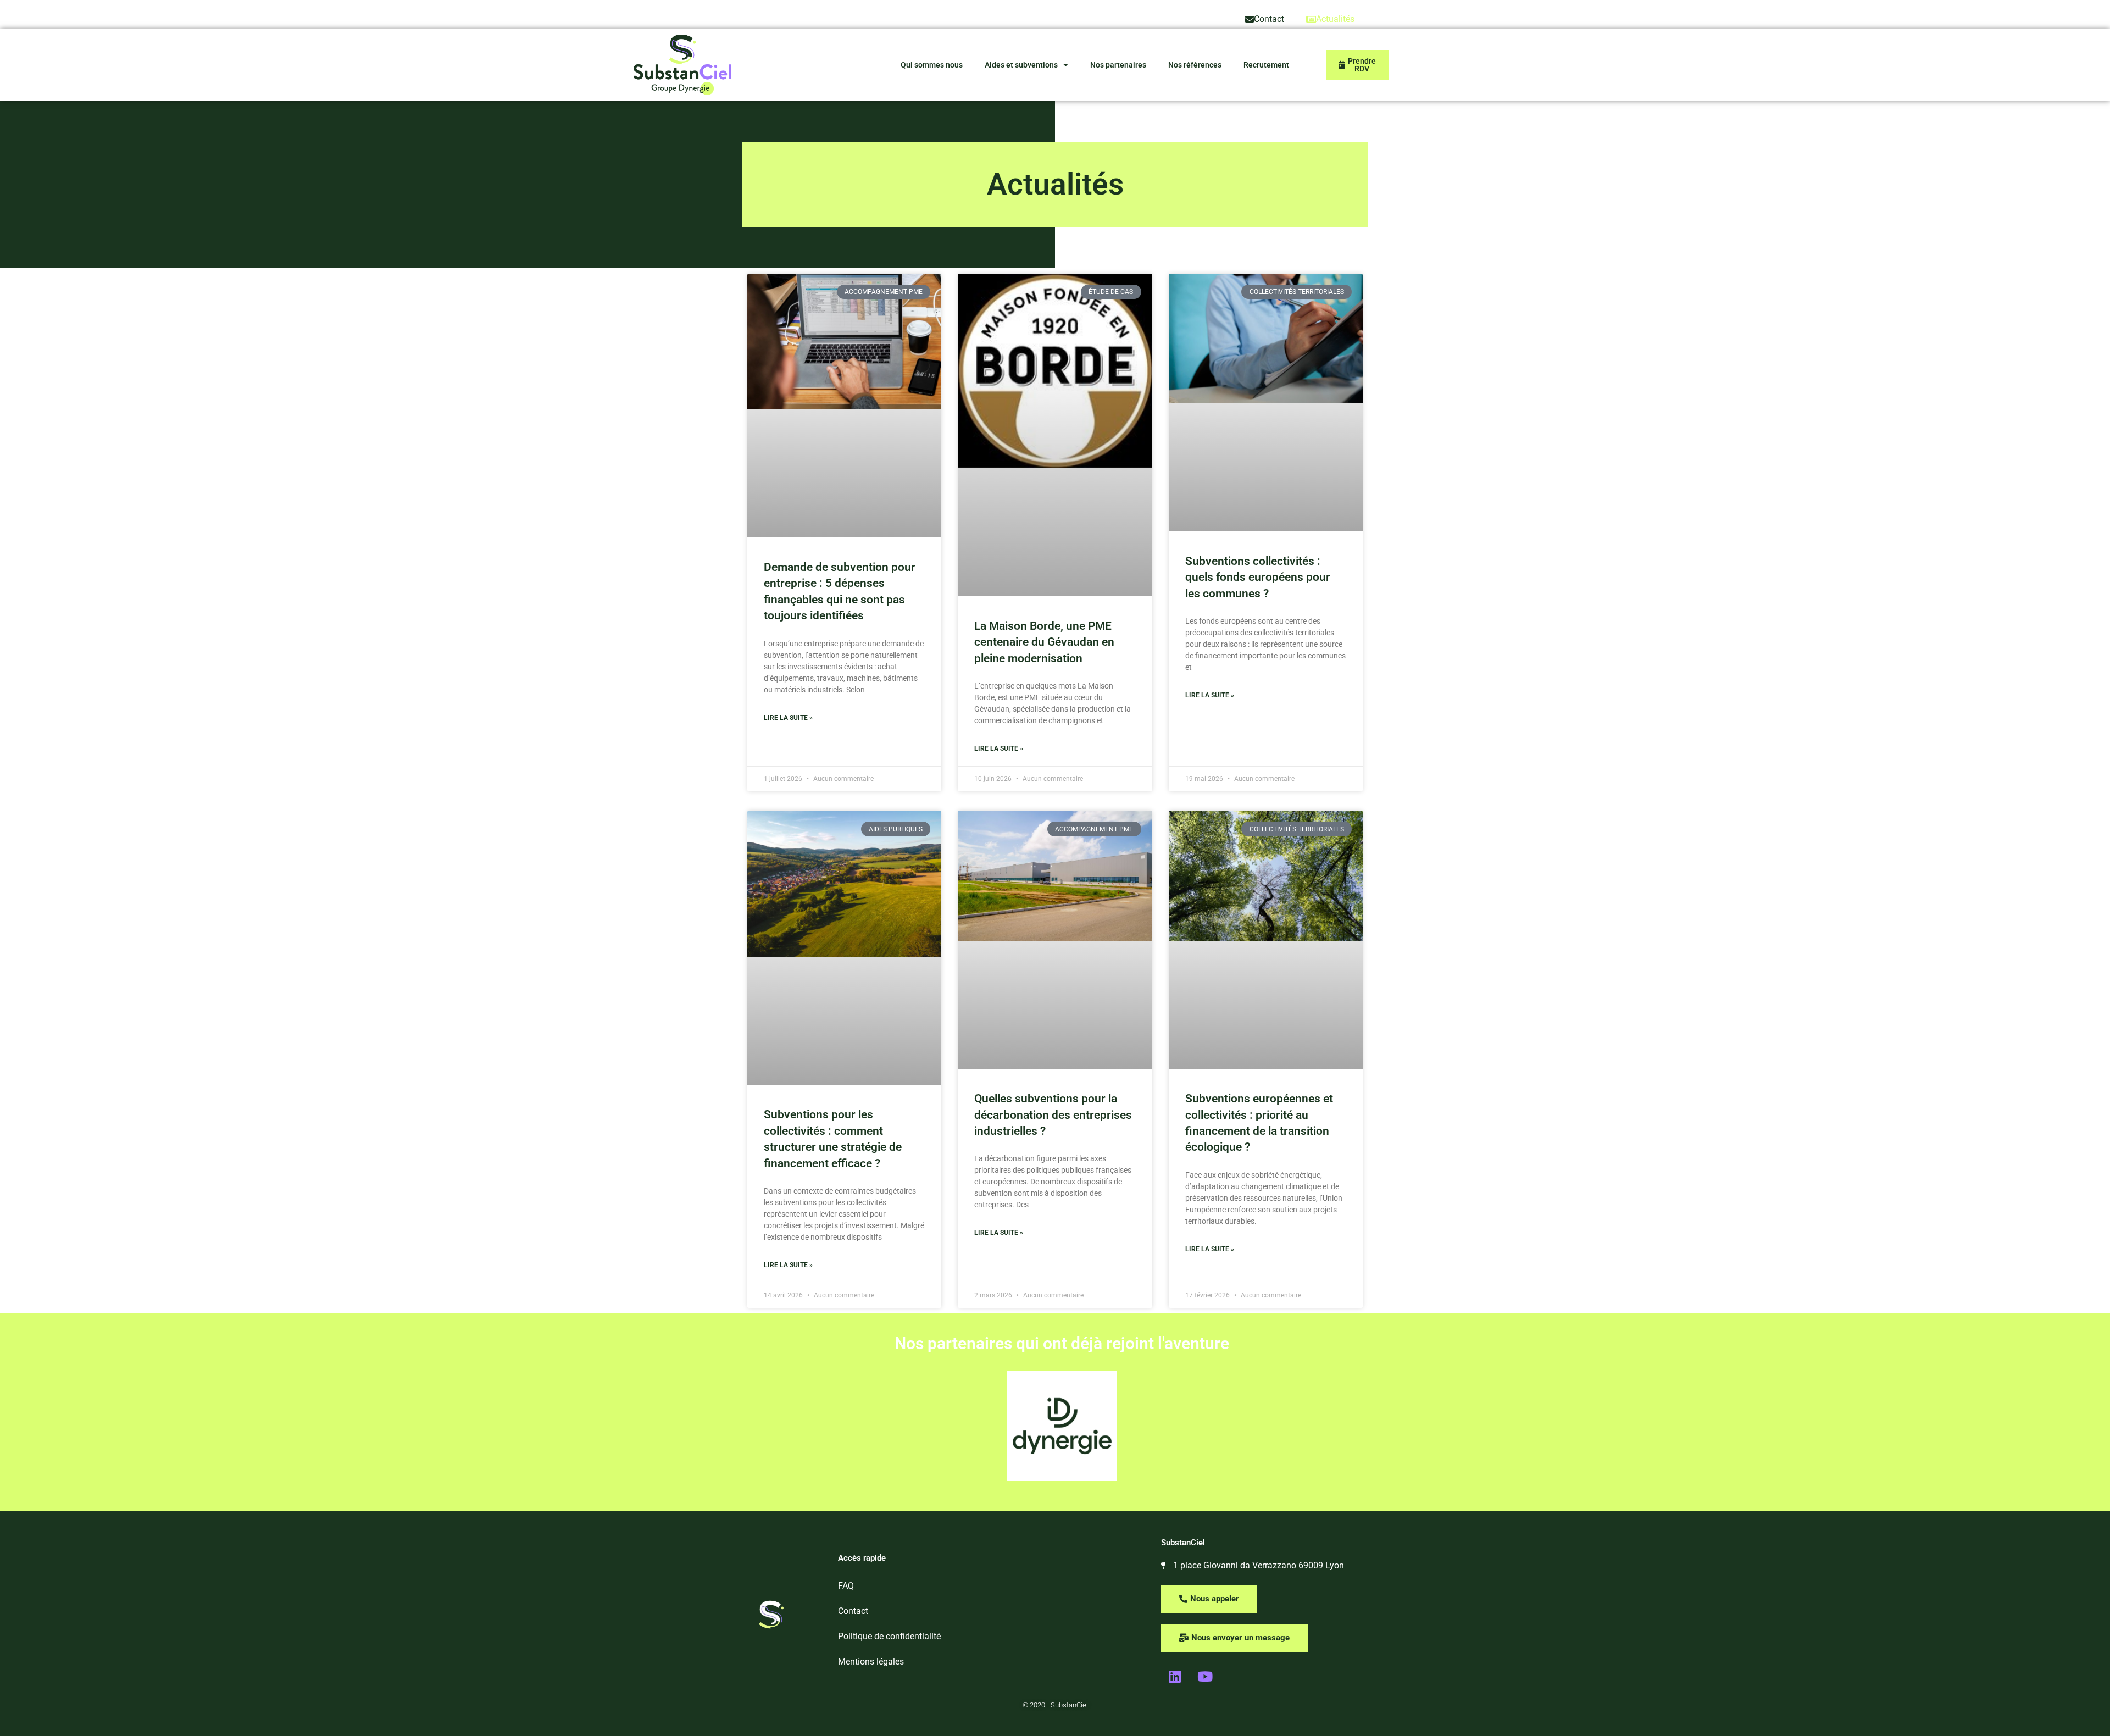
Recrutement (1266, 65)
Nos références (1195, 65)
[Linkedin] (1175, 1677)
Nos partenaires (1118, 65)
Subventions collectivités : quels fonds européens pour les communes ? (1258, 577)
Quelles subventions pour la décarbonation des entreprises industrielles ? (1053, 1115)
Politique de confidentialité (889, 1636)
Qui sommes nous (932, 65)
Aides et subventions (1021, 65)
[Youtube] (1205, 1677)
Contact (1269, 19)
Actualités (1335, 19)
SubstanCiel (1183, 1543)
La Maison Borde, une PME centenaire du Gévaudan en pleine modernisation (1044, 642)
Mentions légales (871, 1662)
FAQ (846, 1586)
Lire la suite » (788, 718)
